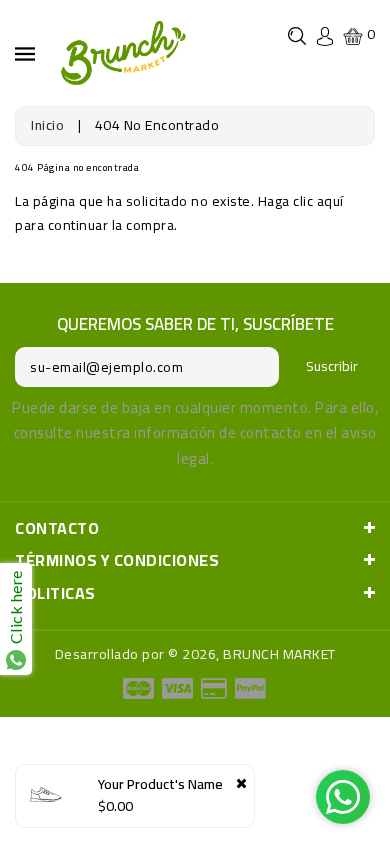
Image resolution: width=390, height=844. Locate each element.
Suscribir (332, 366)
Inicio (47, 125)
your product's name (160, 784)
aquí (330, 201)
